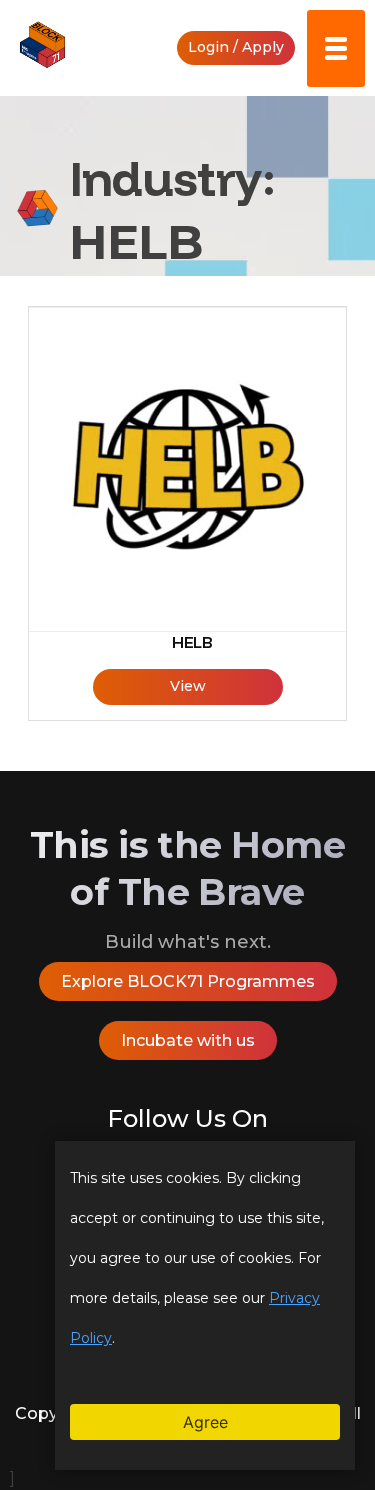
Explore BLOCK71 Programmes (188, 981)
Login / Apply (236, 47)
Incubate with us (188, 1040)
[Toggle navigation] (336, 48)
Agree (205, 1422)
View (188, 686)
